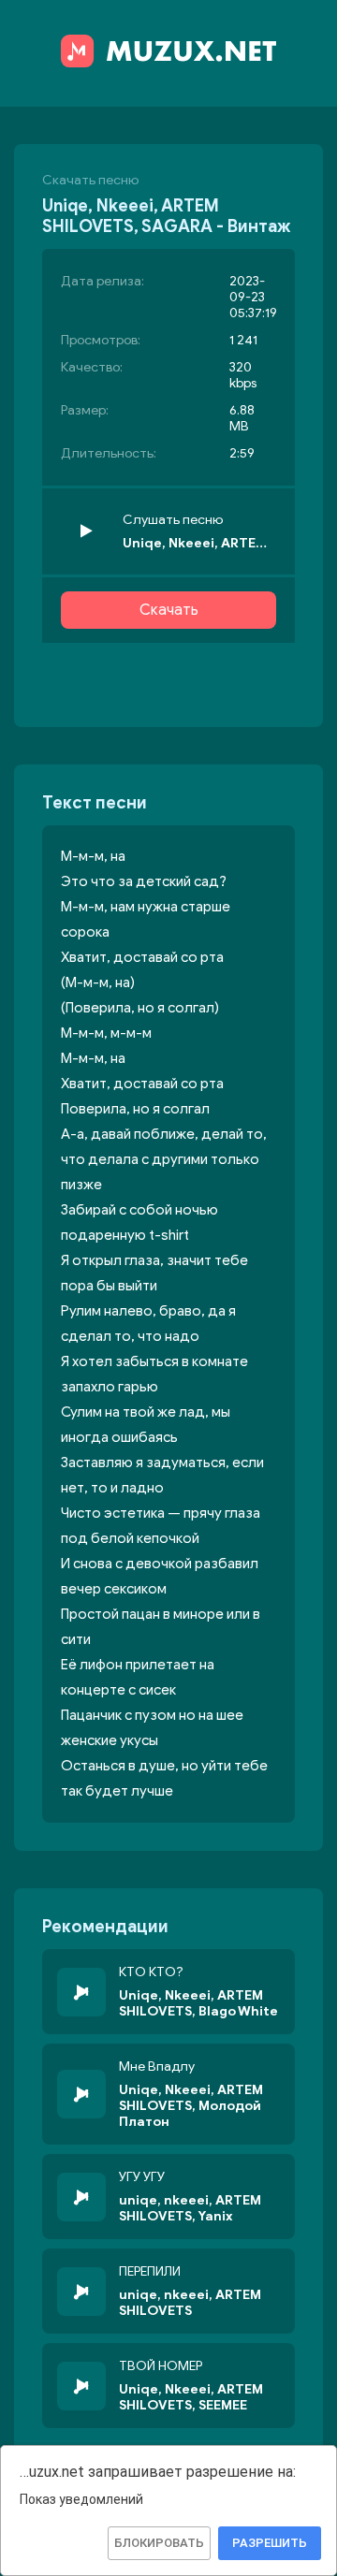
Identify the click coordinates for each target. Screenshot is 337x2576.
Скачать (169, 610)
